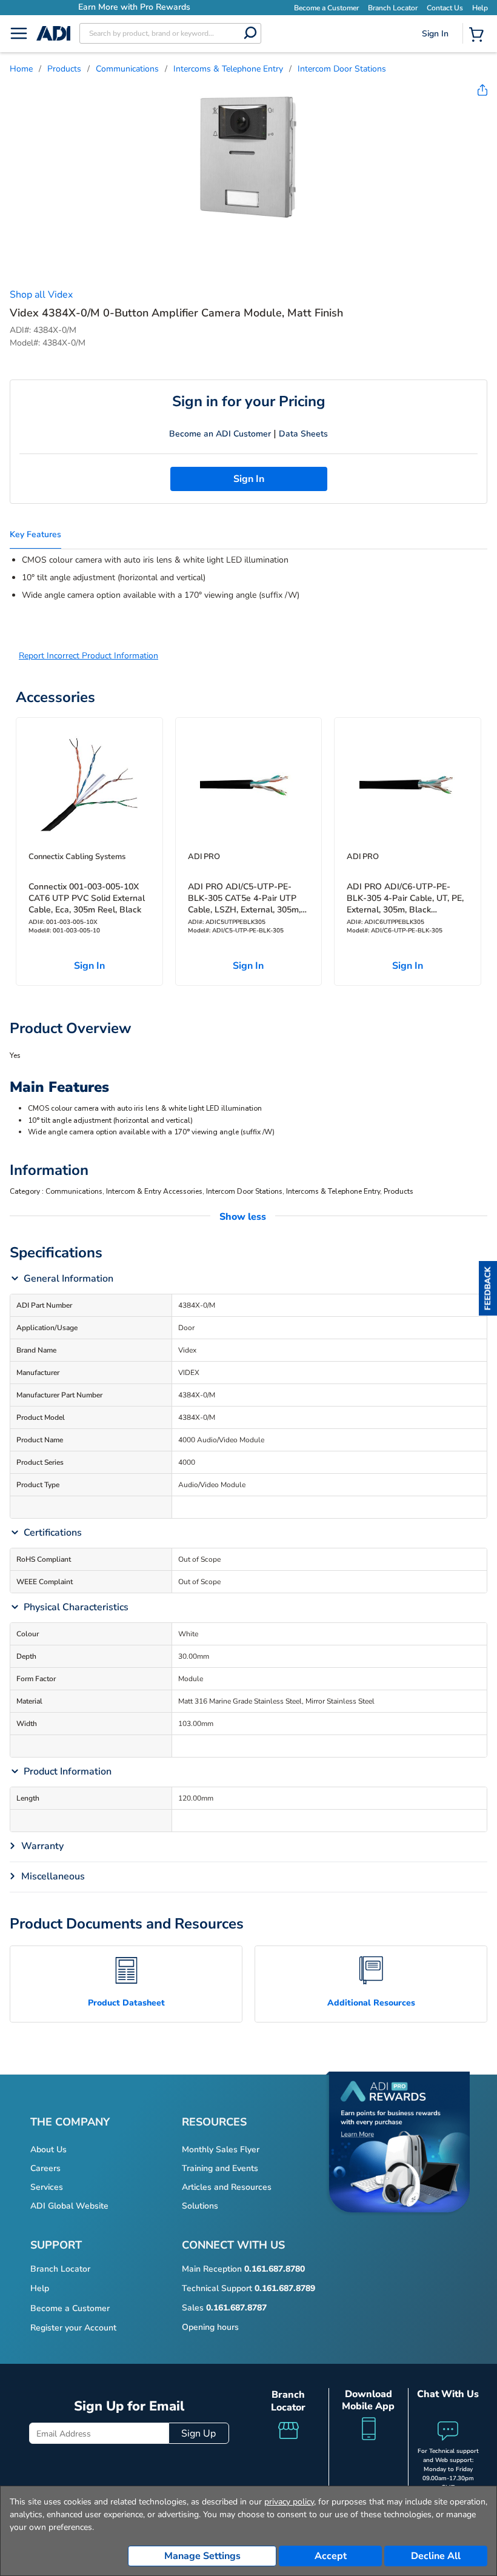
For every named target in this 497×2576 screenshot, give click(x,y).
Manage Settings (202, 2556)
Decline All (436, 2556)
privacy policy (289, 2502)
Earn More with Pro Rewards (134, 7)
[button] (488, 1288)
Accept (331, 2556)
